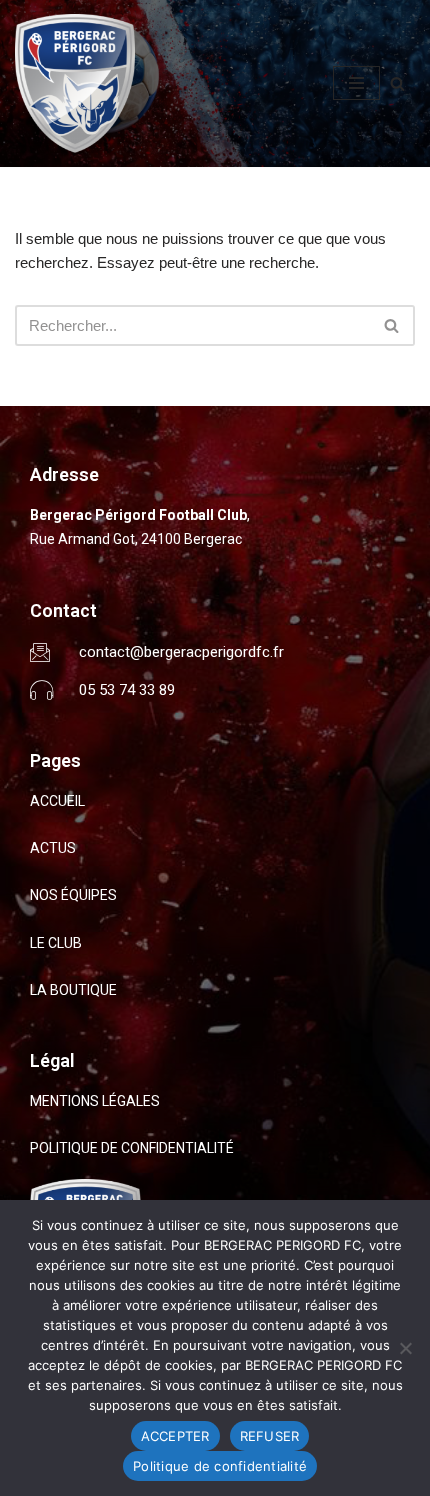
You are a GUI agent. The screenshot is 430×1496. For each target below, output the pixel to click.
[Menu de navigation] (356, 83)
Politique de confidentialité (220, 1466)
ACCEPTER (175, 1436)
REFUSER (270, 1436)
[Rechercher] (397, 83)
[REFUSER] (405, 1348)
